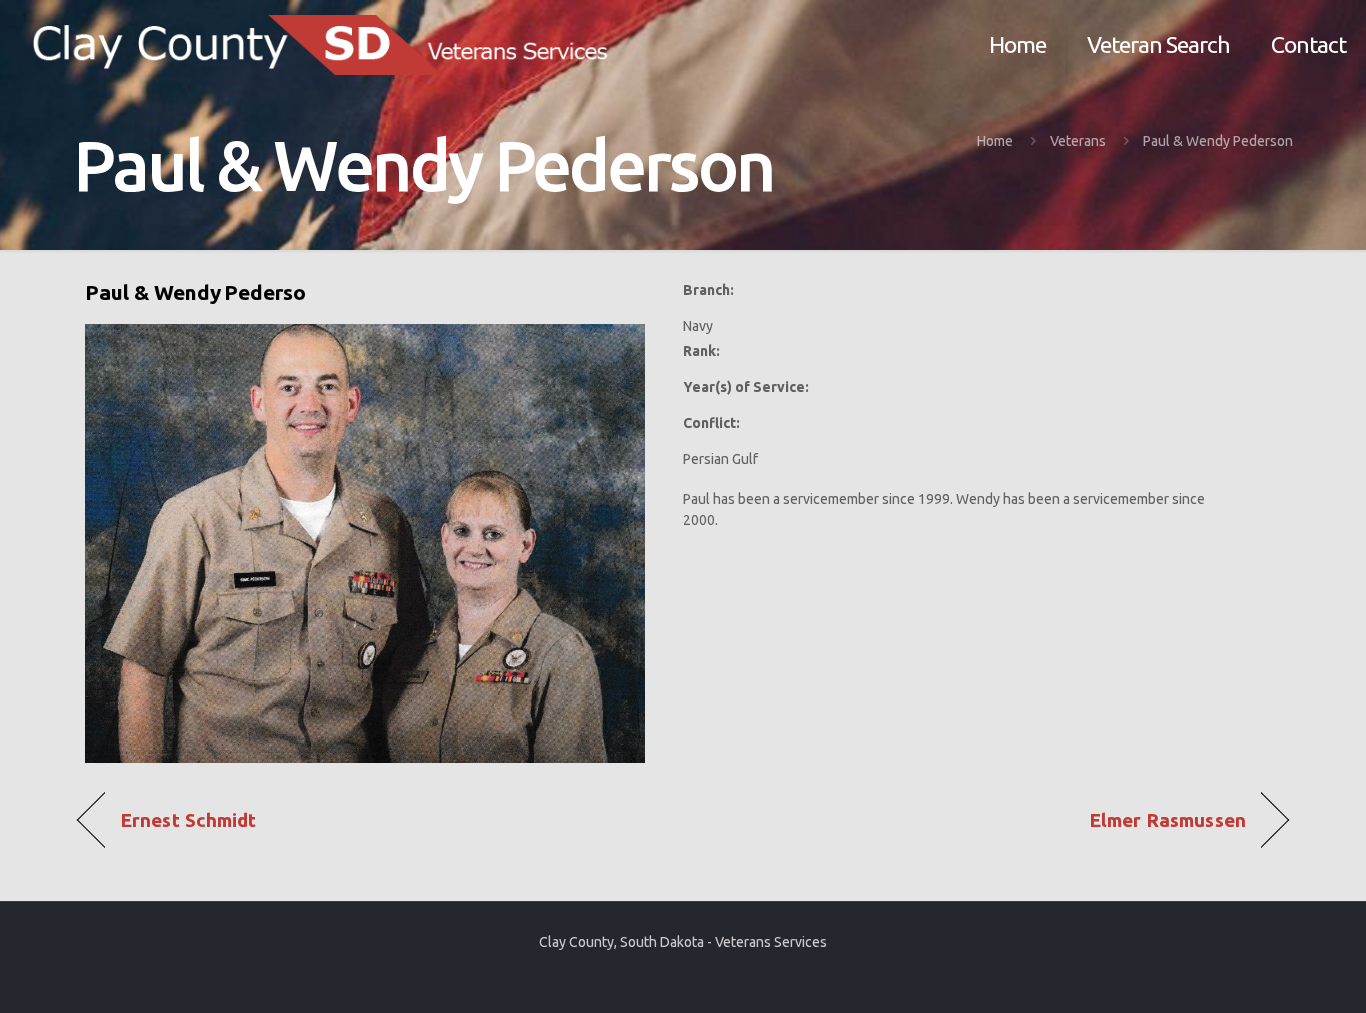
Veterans (1078, 141)
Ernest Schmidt (188, 820)
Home (995, 141)
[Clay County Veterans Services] (328, 45)
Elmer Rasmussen (1167, 820)
